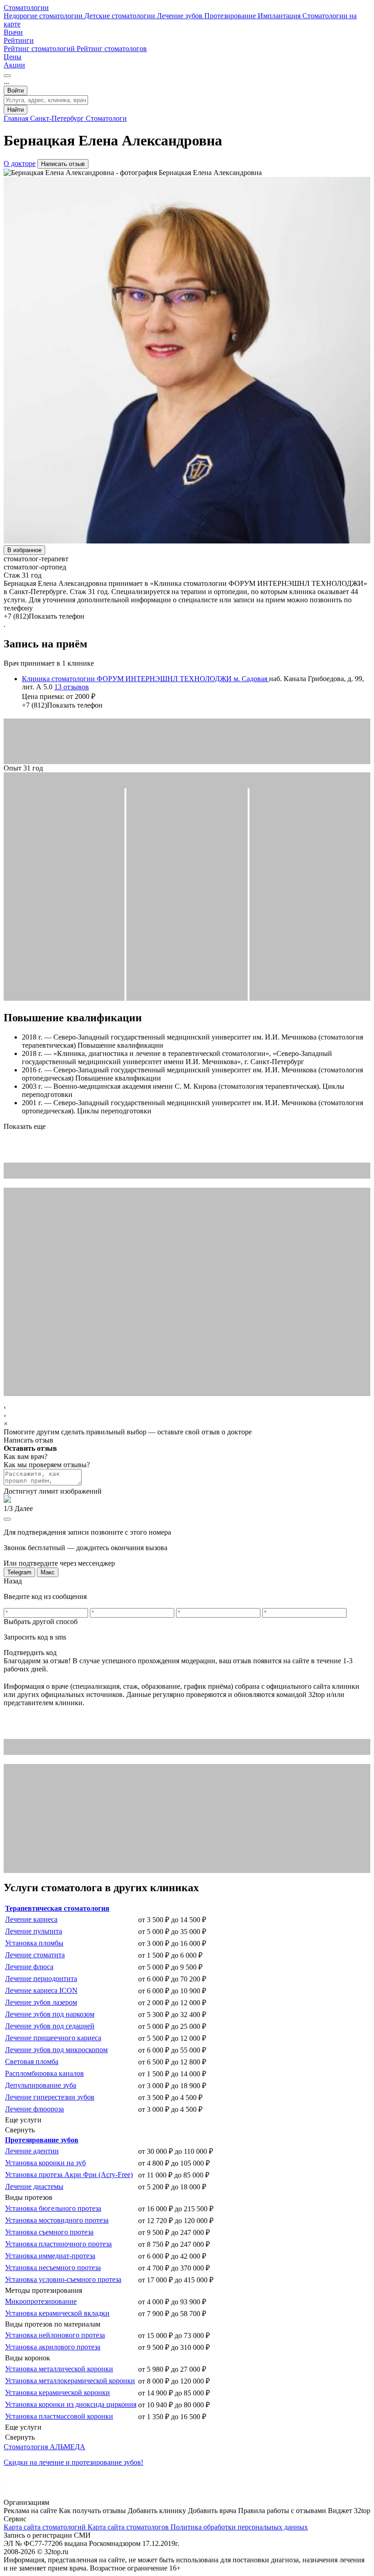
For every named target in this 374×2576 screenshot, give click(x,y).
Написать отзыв (63, 164)
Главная (17, 118)
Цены (13, 57)
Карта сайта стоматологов (129, 2527)
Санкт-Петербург (58, 118)
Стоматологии (26, 8)
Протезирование (231, 16)
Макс (48, 1572)
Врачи (13, 32)
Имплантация (280, 16)
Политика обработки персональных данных (239, 2527)
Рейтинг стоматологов (112, 49)
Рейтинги (19, 40)
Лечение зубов (181, 16)
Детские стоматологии (121, 16)
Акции (14, 65)
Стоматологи (106, 118)
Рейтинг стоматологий (40, 49)
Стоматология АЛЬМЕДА (44, 2447)
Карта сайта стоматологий (46, 2527)
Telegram (19, 1572)
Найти (16, 110)
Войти (16, 91)
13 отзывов (72, 687)
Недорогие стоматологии (44, 16)
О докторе (20, 163)
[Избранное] (7, 76)
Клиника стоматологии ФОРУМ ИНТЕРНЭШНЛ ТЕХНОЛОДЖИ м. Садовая (145, 679)
